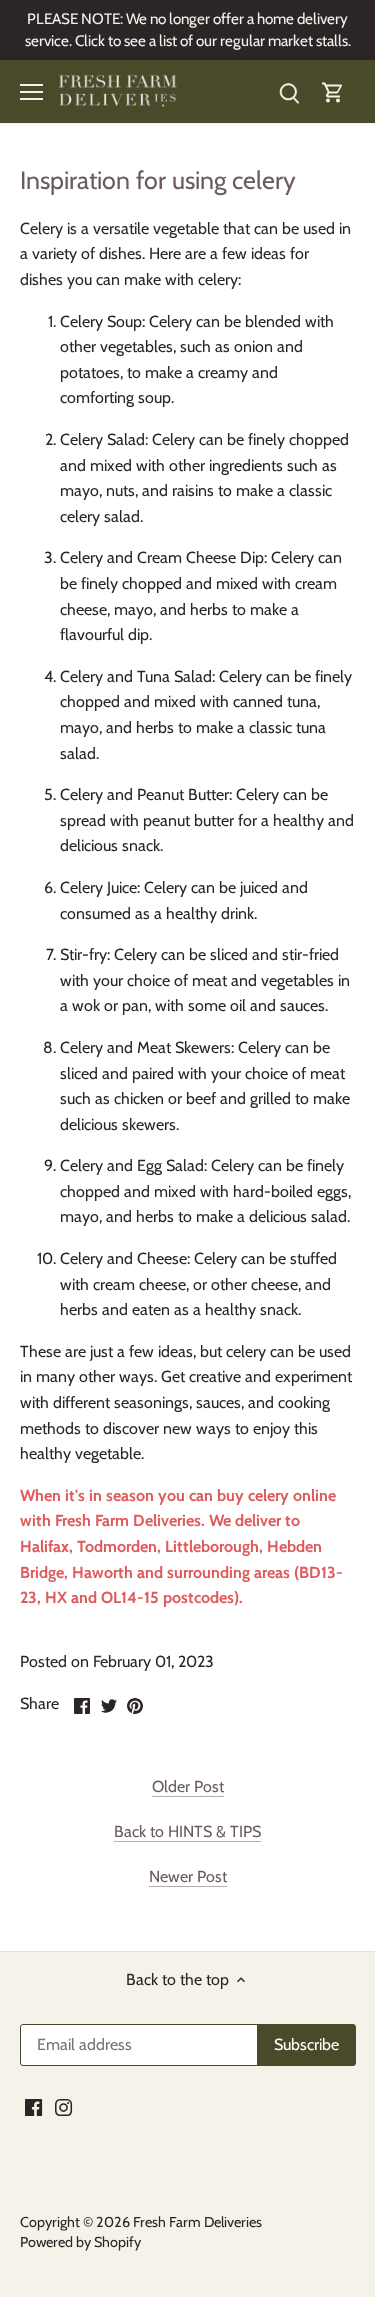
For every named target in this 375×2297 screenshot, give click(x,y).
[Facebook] (33, 2106)
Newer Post (188, 1876)
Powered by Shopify (80, 2242)
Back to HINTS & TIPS (187, 1831)
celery (268, 1495)
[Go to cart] (333, 91)
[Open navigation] (31, 92)
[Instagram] (63, 2106)
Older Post (188, 1786)
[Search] (289, 91)
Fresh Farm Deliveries (128, 1520)
